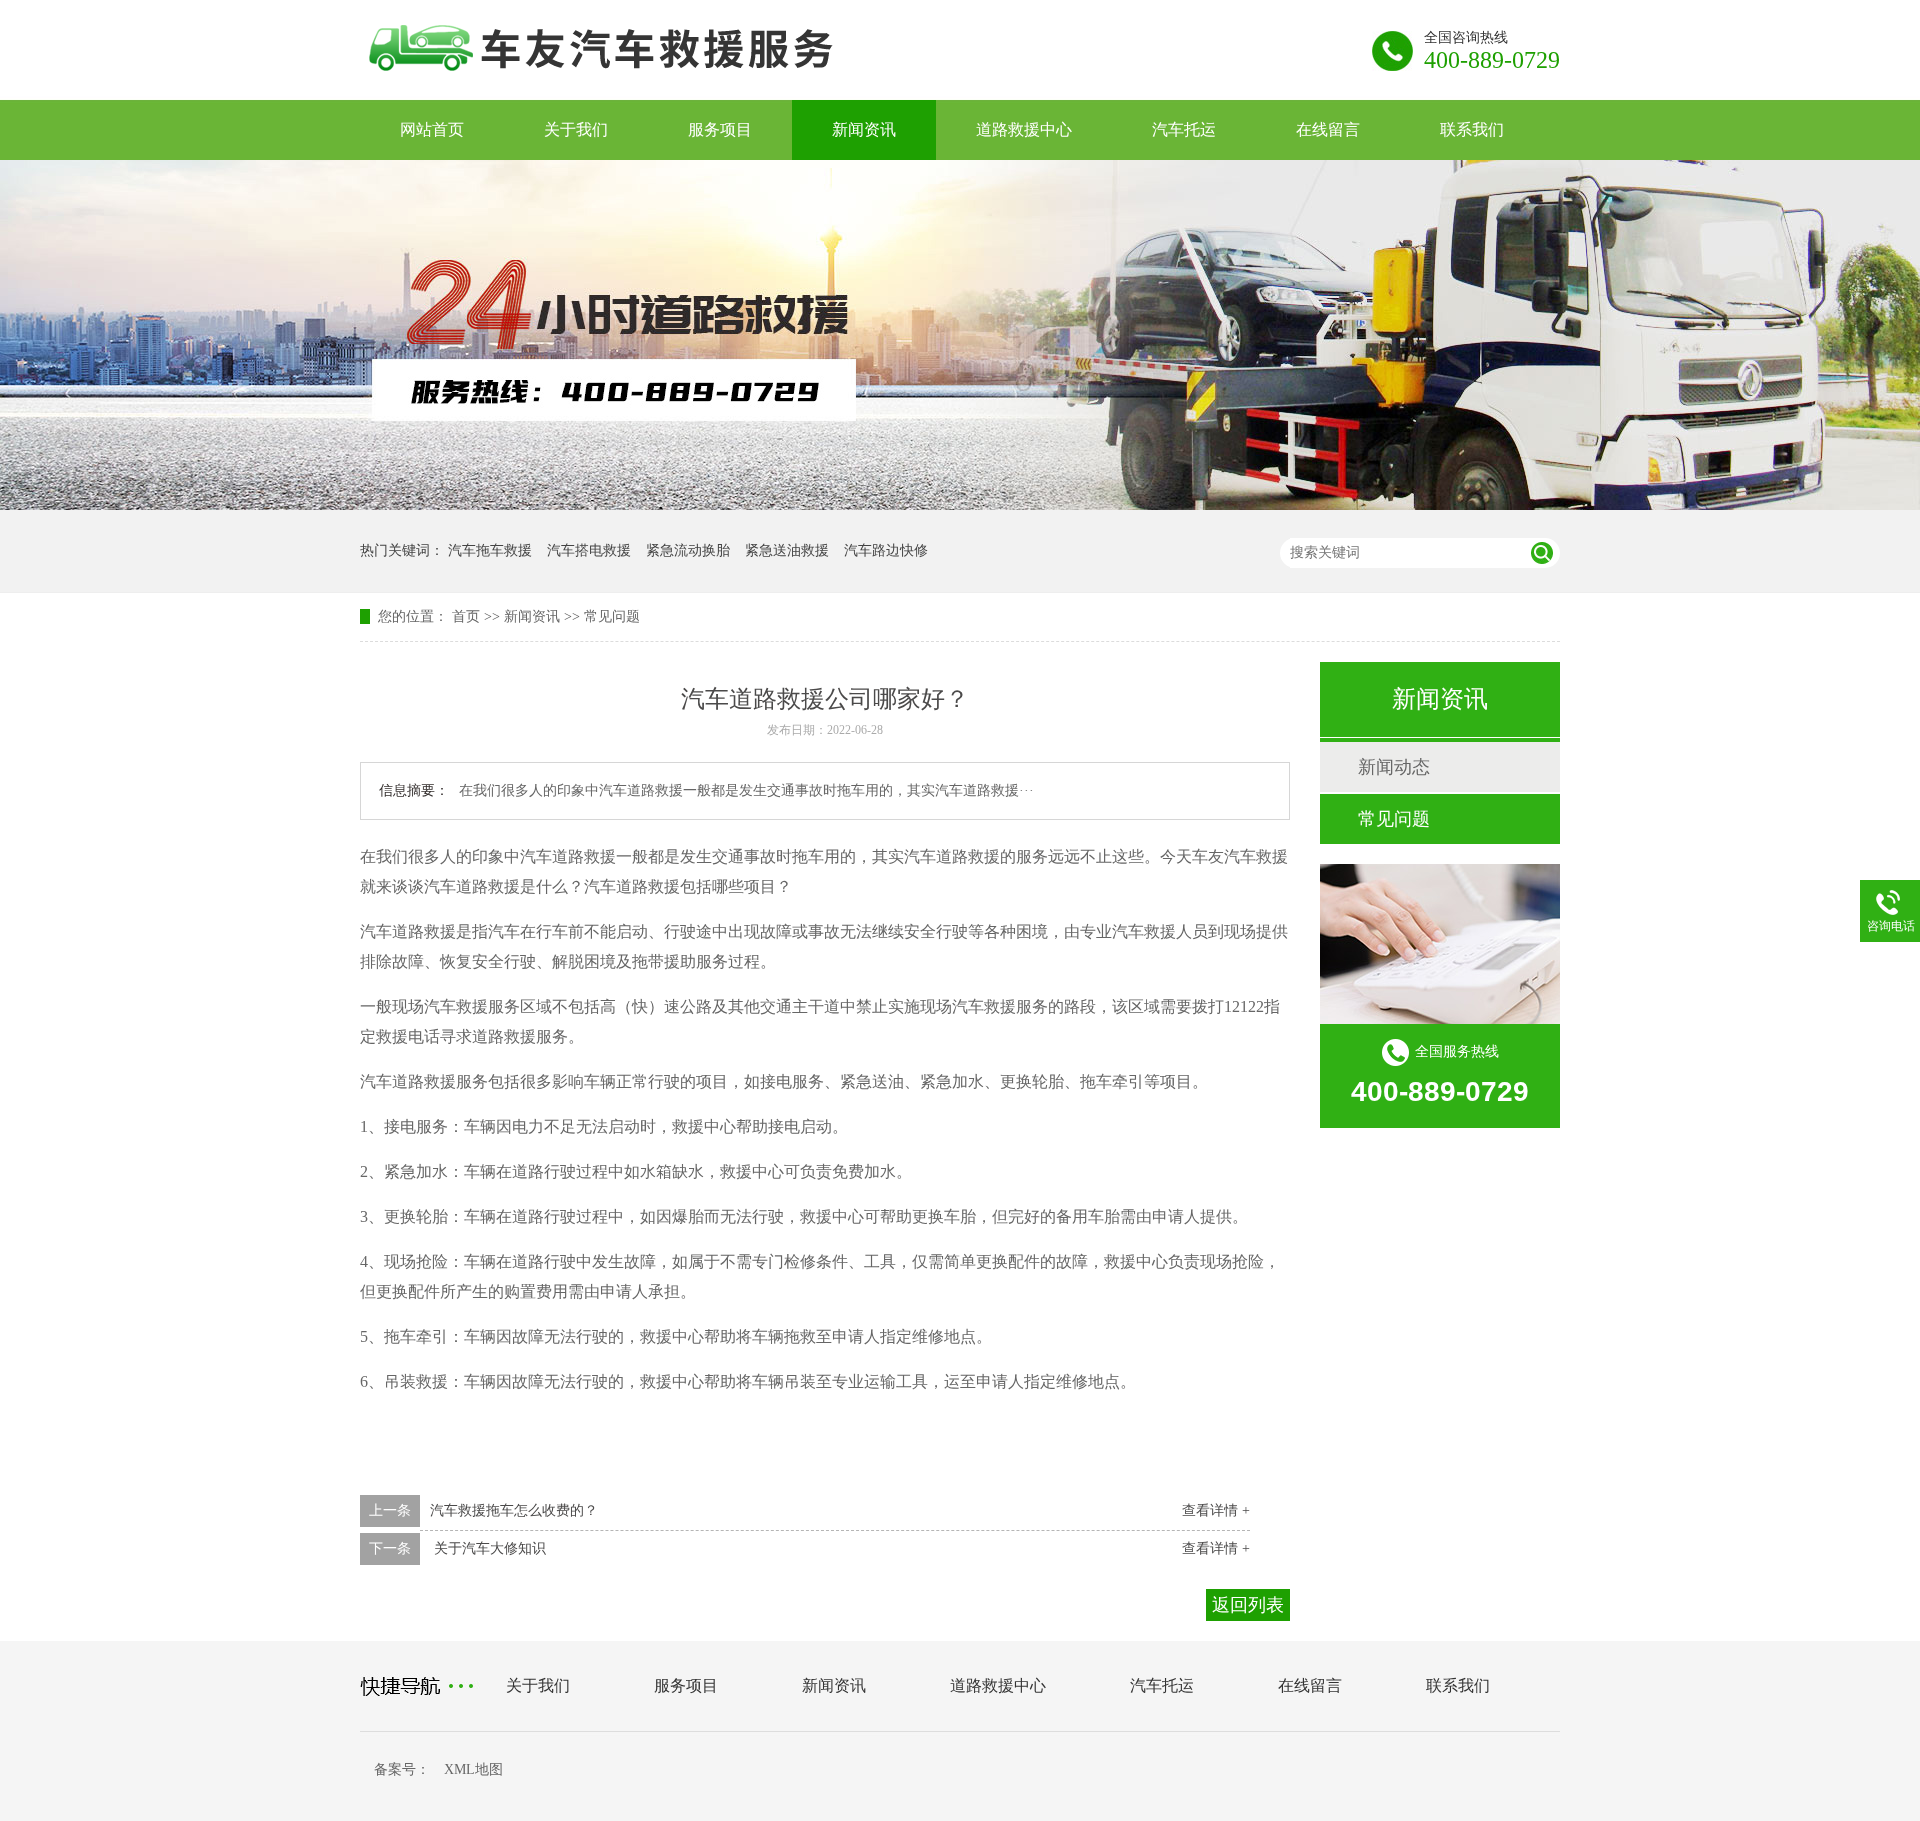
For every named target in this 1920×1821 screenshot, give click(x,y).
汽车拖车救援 (490, 550)
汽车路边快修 (886, 550)
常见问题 (612, 616)
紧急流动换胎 (688, 550)
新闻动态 (1394, 767)
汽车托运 (1184, 129)
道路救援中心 (1024, 129)
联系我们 (1472, 129)
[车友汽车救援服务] (643, 82)
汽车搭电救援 (589, 550)
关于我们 (576, 129)
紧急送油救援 (787, 550)
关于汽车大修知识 (488, 1548)
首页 (466, 616)
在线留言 (1328, 129)
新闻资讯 (864, 129)
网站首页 (432, 129)
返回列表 (1248, 1605)
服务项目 (720, 129)
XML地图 (473, 1769)
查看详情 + (1216, 1510)
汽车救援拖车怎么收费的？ (514, 1510)
